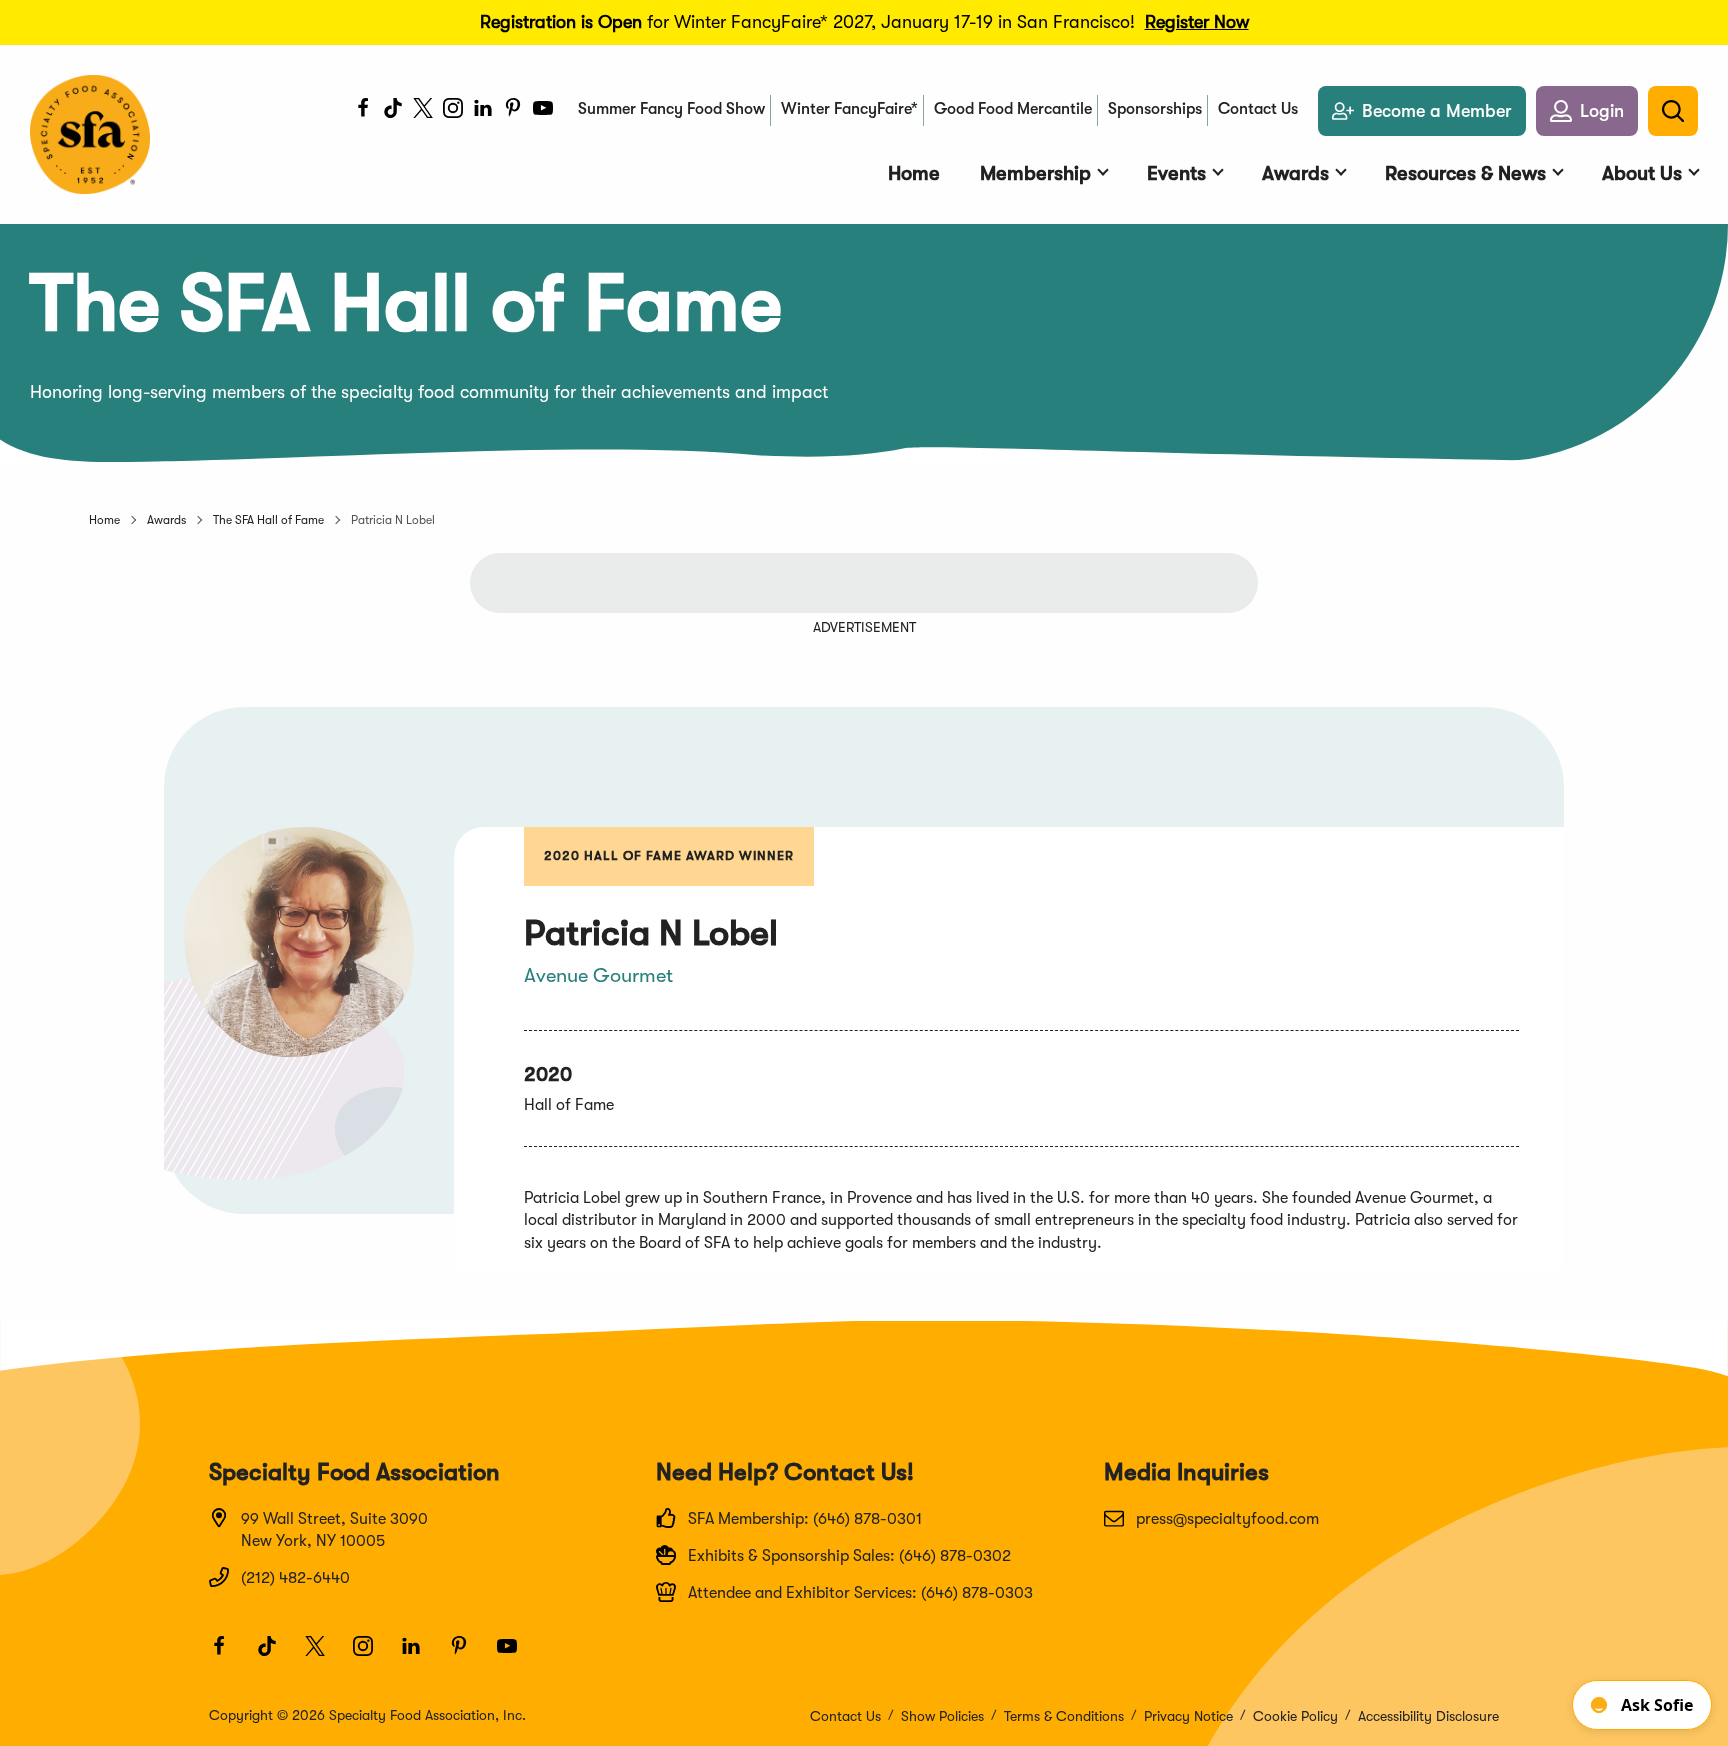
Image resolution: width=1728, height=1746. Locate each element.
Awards (166, 520)
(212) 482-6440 (295, 1578)
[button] (1587, 111)
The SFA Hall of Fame (268, 520)
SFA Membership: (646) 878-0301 (805, 1519)
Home (104, 520)
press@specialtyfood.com (1227, 1519)
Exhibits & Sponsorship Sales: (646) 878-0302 (849, 1556)
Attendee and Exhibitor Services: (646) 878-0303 (860, 1593)
